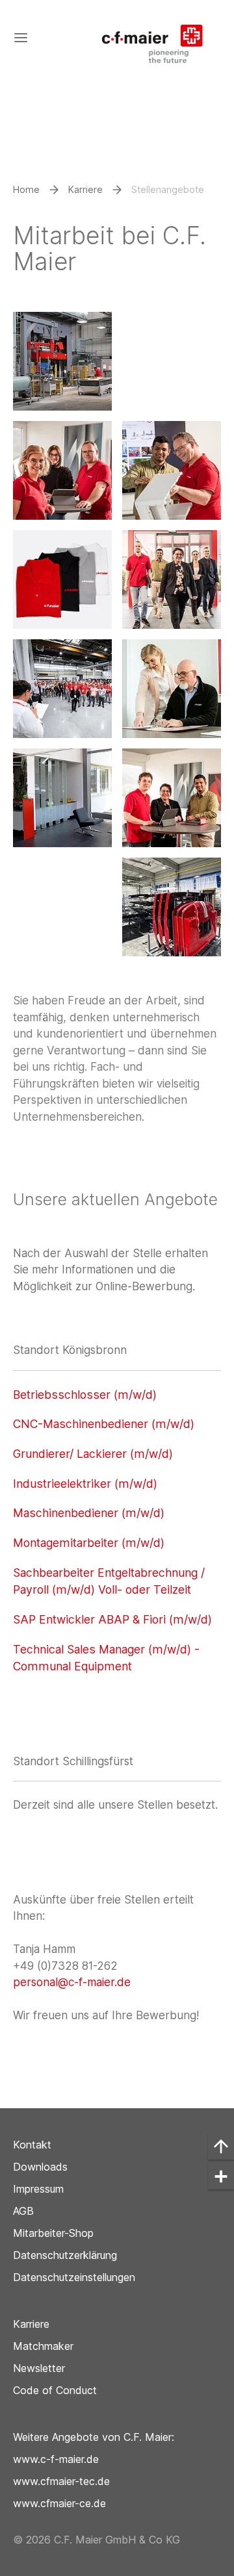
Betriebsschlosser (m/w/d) (85, 1395)
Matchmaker (43, 2346)
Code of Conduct (55, 2390)
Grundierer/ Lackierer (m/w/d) (93, 1454)
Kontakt (32, 2145)
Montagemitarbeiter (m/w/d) (89, 1543)
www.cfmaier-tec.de (61, 2481)
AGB (23, 2211)
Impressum (38, 2189)
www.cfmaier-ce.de (59, 2503)
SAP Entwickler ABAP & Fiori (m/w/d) (112, 1619)
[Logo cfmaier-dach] (159, 37)
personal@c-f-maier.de (72, 1982)
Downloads (40, 2167)
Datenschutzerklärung (65, 2255)
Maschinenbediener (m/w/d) (89, 1513)
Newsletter (39, 2368)
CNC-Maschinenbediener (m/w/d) (104, 1424)
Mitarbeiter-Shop (53, 2233)
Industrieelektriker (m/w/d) (85, 1484)
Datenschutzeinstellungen (74, 2277)
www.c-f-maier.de (56, 2459)
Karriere (31, 2324)
